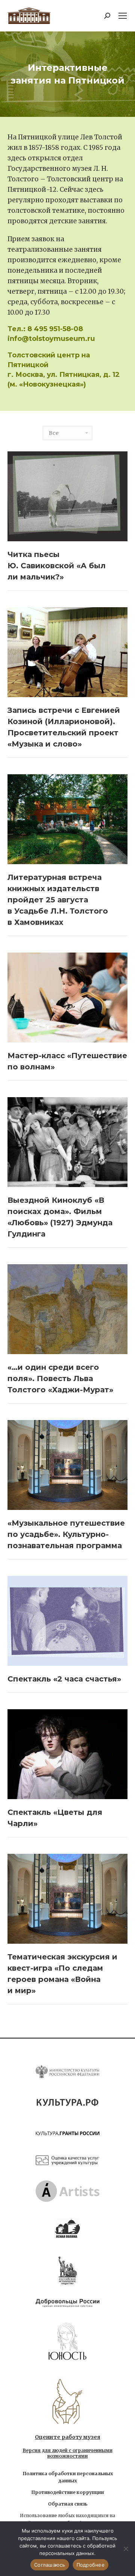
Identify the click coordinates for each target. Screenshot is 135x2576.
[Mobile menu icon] (123, 16)
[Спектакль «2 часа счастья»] (67, 1621)
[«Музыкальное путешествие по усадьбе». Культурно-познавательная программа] (67, 1465)
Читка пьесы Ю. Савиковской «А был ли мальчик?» (57, 566)
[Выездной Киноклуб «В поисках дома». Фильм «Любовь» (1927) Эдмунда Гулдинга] (67, 1142)
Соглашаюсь (50, 2565)
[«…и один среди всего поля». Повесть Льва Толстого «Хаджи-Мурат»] (67, 1309)
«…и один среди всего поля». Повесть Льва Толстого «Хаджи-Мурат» (60, 1378)
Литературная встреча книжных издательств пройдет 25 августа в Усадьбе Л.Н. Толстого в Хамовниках (58, 900)
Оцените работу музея (67, 2437)
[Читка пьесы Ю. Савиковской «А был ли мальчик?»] (67, 496)
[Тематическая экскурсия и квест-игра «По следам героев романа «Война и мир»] (67, 1899)
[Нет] (126, 2549)
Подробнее (91, 2565)
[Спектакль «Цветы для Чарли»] (67, 1754)
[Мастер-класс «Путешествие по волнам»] (67, 998)
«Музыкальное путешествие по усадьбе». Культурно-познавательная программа (66, 1534)
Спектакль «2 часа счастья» (64, 1679)
